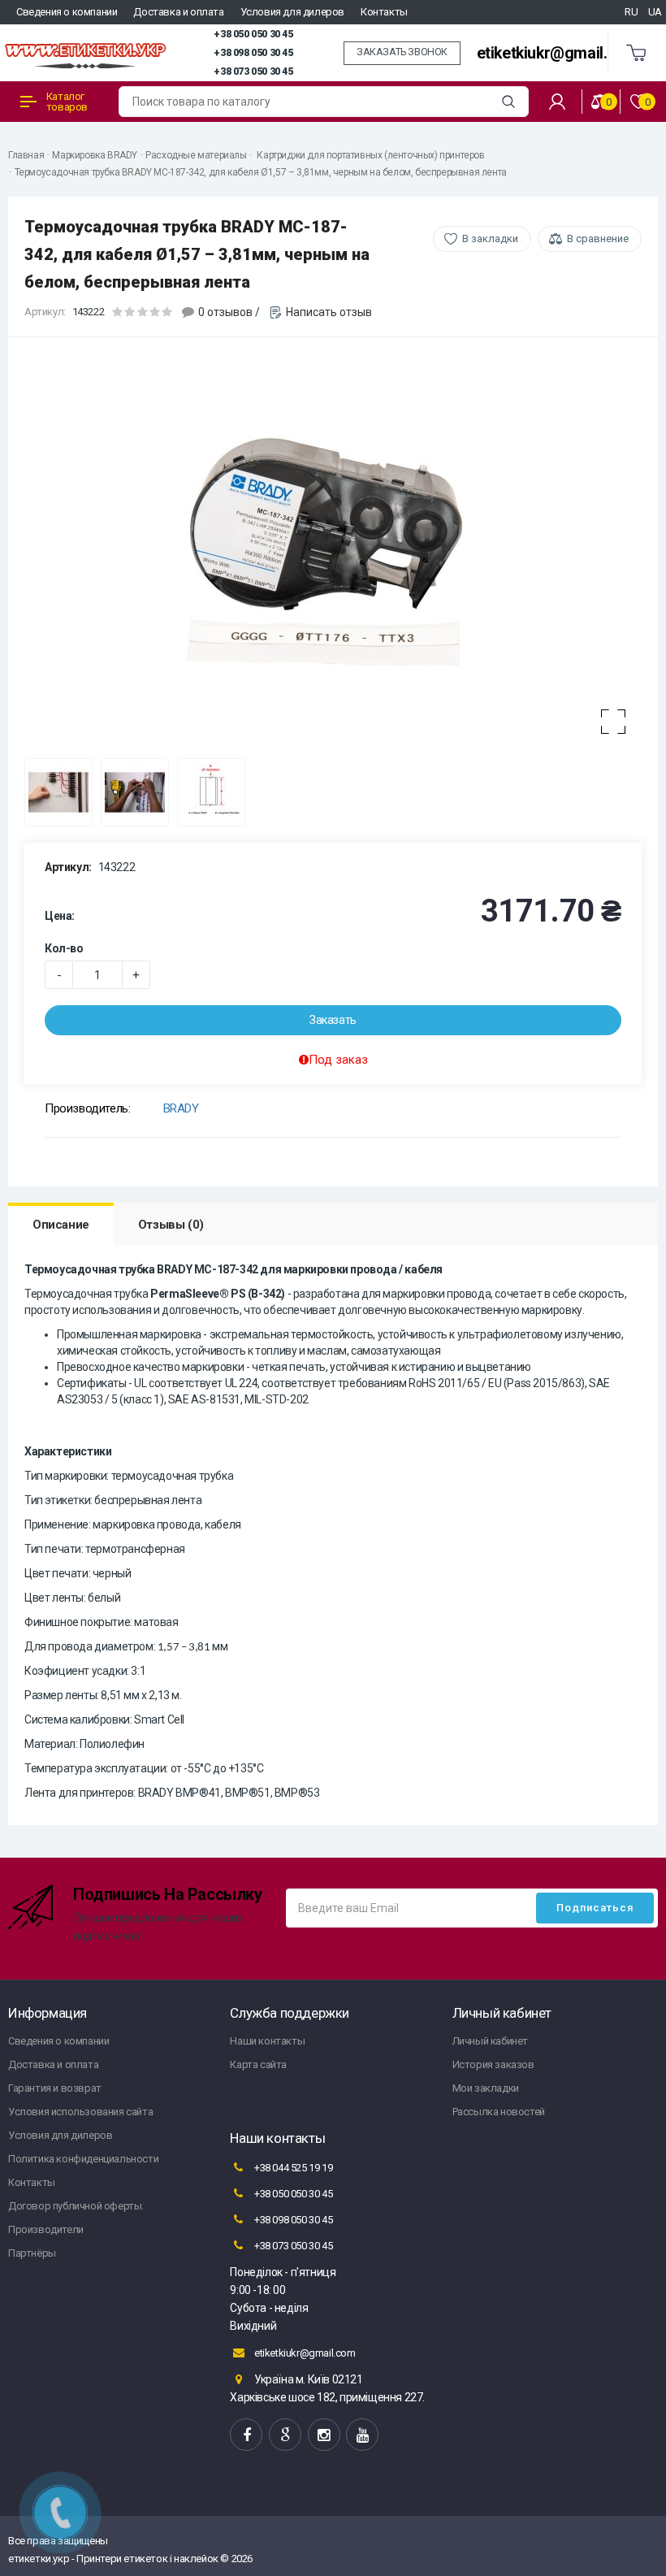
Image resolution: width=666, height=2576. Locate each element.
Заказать (333, 1020)
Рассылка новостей (499, 2112)
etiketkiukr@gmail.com (558, 53)
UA (655, 12)
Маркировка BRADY (95, 155)
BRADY (181, 1108)
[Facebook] (246, 2435)
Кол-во (64, 948)
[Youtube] (362, 2435)
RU (631, 12)
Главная (26, 155)
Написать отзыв (329, 312)
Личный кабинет (490, 2041)
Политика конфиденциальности (83, 2159)
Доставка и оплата (178, 12)
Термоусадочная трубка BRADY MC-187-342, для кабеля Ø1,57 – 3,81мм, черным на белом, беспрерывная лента (261, 172)
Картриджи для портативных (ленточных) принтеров (370, 155)
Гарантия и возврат (55, 2088)
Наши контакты (267, 2041)
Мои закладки (486, 2088)
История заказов (493, 2064)
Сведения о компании (67, 12)
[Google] (285, 2435)
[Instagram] (324, 2435)
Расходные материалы (196, 155)
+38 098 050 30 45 (253, 53)
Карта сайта (258, 2064)
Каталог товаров (67, 102)
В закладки (490, 239)
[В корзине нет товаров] (637, 53)
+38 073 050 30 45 (253, 72)
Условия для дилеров (292, 12)
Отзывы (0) (171, 1225)
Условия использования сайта (80, 2112)
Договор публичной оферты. (76, 2206)
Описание (61, 1225)
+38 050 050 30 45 (253, 34)
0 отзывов (225, 312)
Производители (46, 2229)
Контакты (384, 12)
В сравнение (598, 239)
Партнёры (32, 2253)
